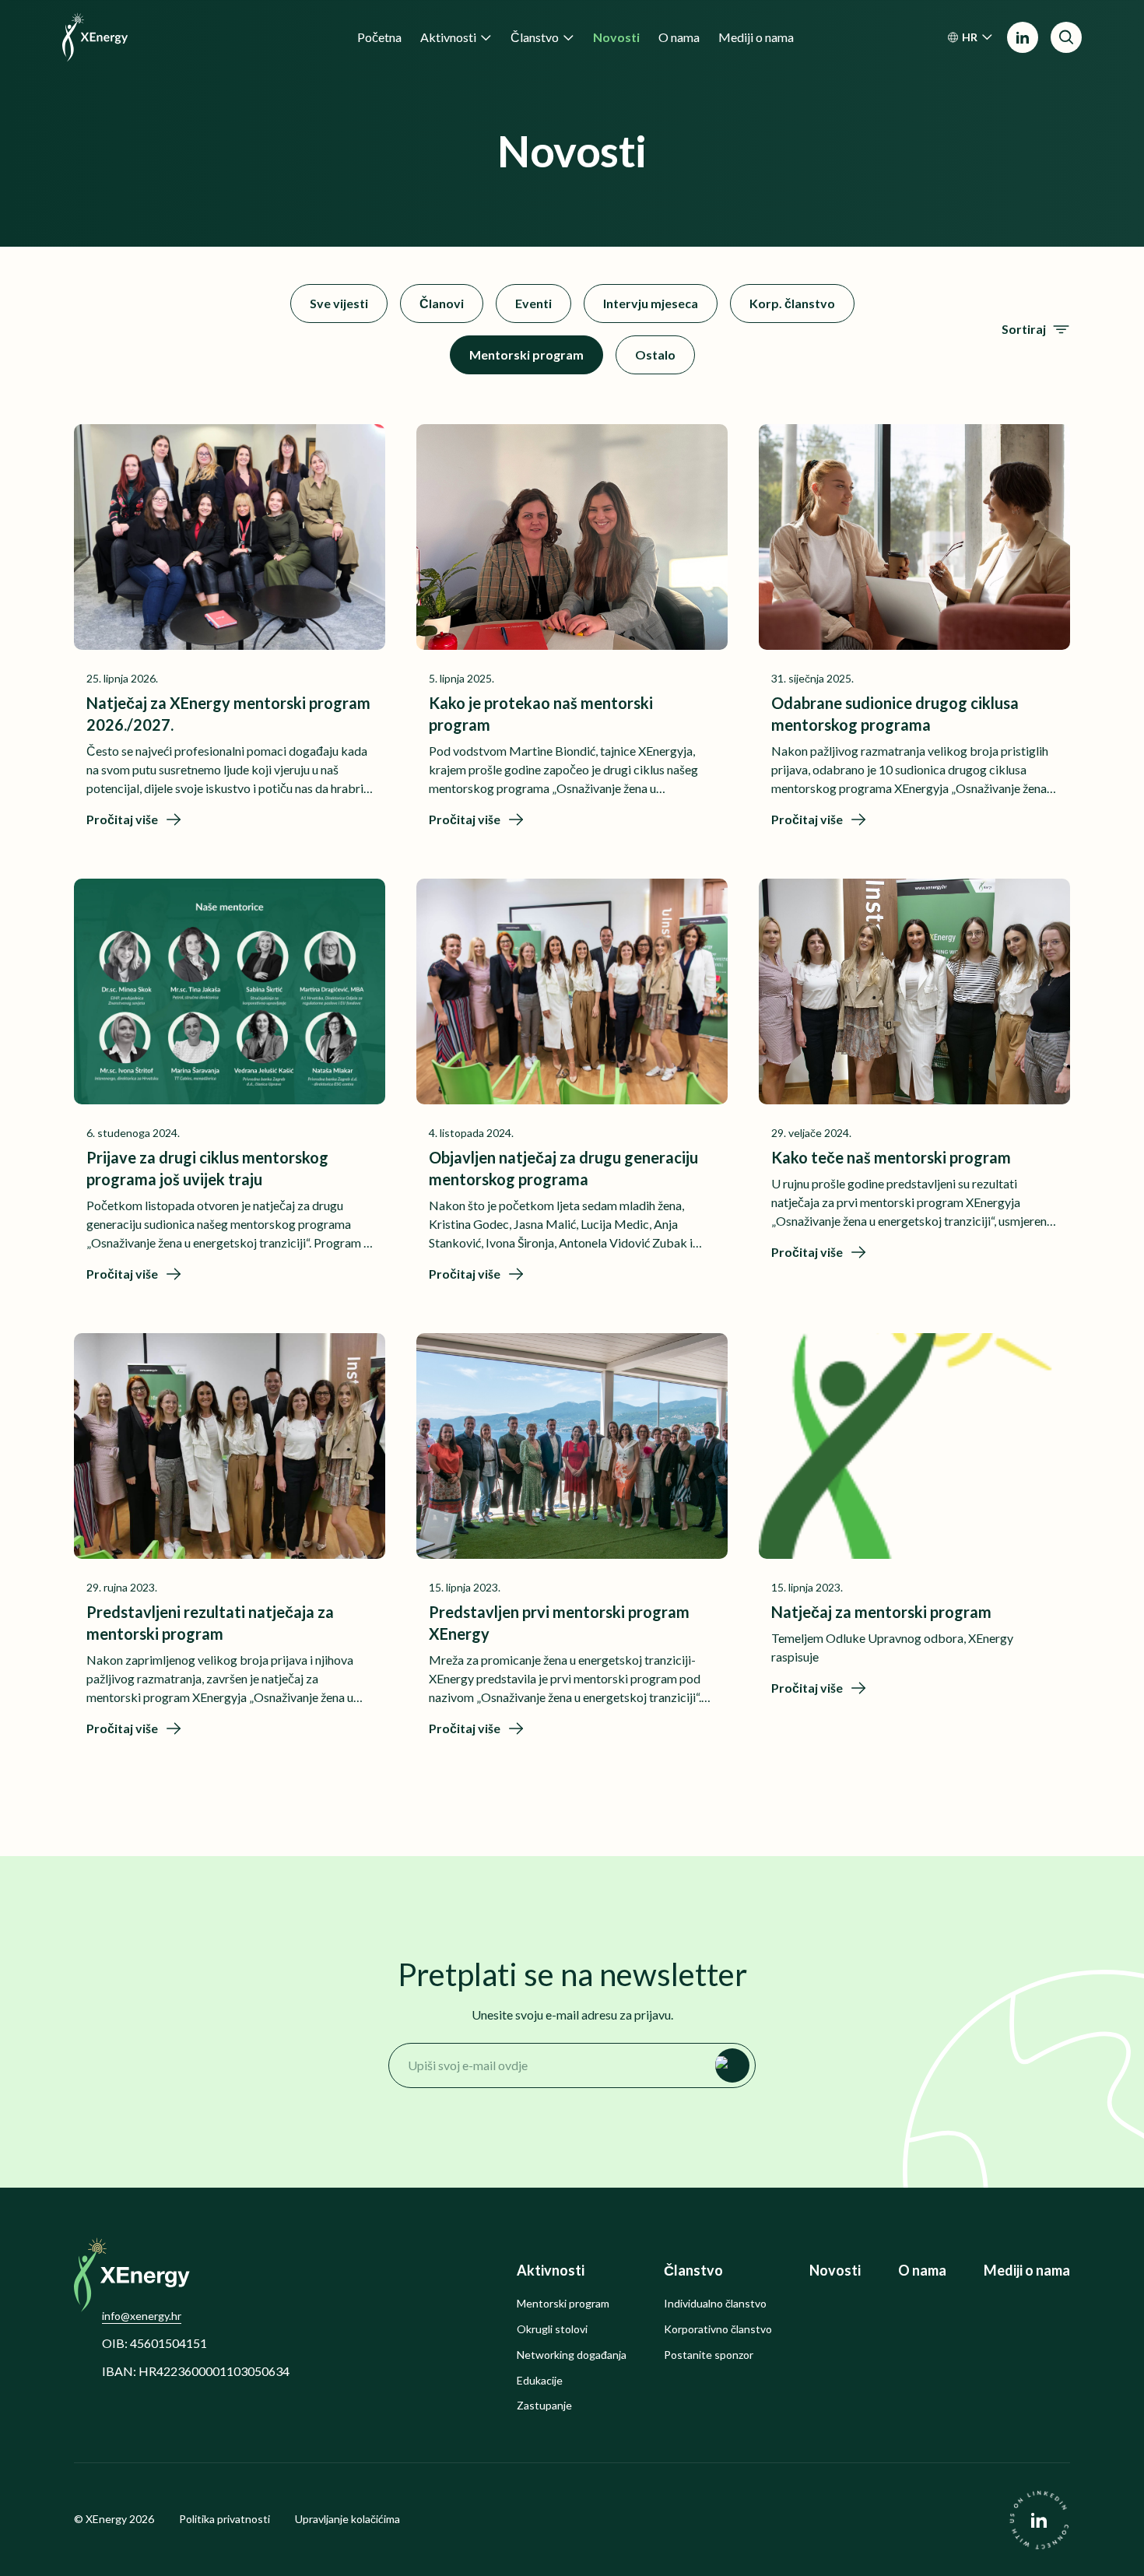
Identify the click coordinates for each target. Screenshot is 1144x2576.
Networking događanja (572, 2355)
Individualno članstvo (715, 2304)
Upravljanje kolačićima (347, 2519)
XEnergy (106, 2519)
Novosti (835, 2271)
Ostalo (655, 354)
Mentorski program (526, 354)
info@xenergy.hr (142, 2316)
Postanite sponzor (709, 2355)
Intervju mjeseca (651, 303)
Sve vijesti (339, 303)
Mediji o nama (1027, 2271)
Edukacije (540, 2381)
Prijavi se (732, 2065)
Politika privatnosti (225, 2519)
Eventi (533, 303)
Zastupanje (544, 2406)
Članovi (442, 303)
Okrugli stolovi (552, 2329)
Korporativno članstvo (718, 2329)
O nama (922, 2271)
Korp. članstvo (792, 303)
